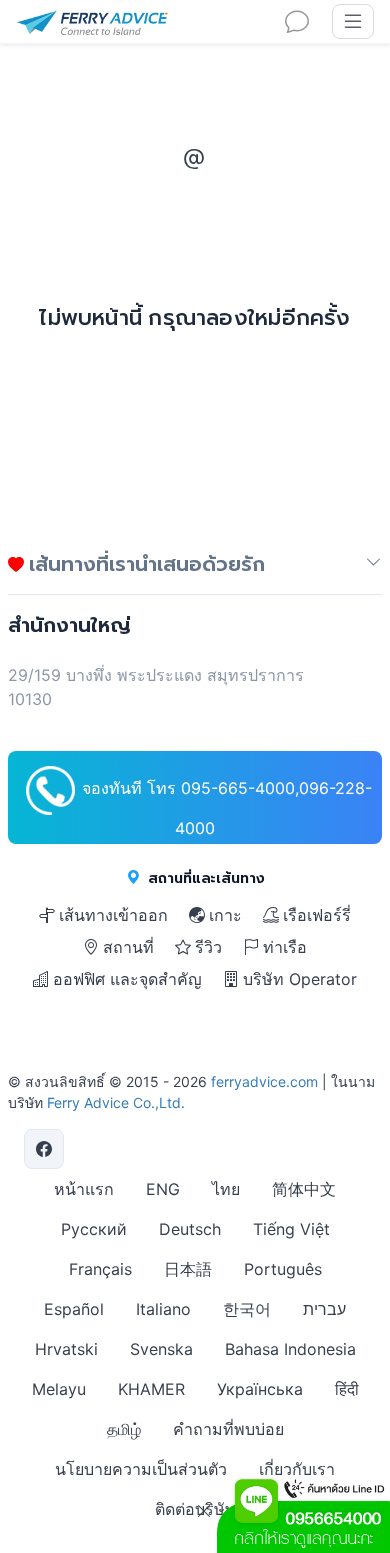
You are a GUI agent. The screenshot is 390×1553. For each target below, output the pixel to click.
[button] (374, 568)
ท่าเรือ (285, 947)
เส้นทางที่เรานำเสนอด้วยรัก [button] (144, 563)
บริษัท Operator (300, 979)
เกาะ (225, 915)
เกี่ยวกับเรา (297, 1469)
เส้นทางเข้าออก (113, 915)
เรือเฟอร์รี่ (317, 915)
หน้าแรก (84, 1189)
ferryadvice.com (264, 1081)
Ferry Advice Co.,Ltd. (116, 1102)
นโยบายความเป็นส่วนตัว (141, 1469)
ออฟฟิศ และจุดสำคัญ (127, 979)
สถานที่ (128, 947)
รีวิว (208, 947)
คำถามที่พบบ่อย (228, 1429)
